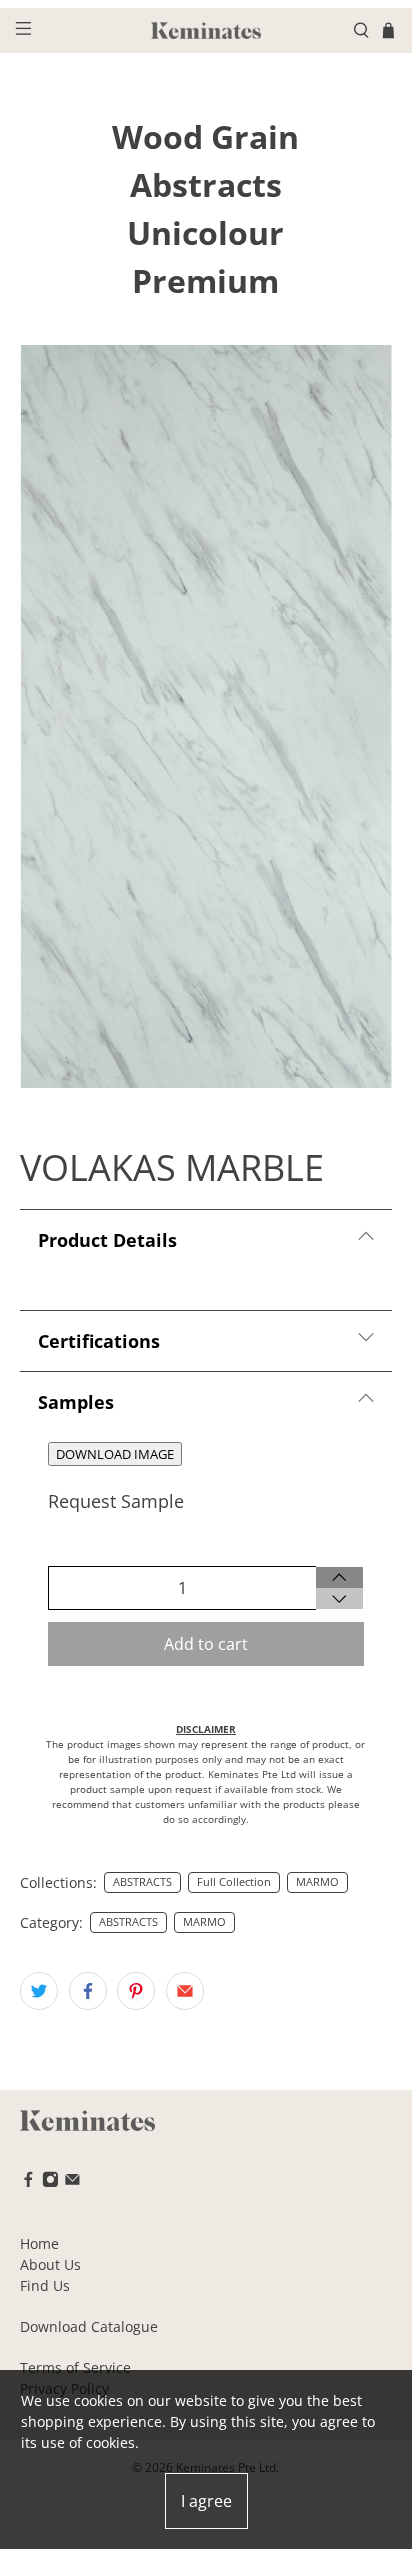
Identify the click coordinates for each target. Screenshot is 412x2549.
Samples (76, 1402)
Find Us (45, 2285)
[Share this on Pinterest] (136, 1991)
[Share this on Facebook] (88, 1991)
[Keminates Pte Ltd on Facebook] (28, 2182)
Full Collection (234, 1882)
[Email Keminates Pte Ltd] (72, 2182)
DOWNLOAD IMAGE (115, 1454)
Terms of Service (75, 2367)
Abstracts (206, 184)
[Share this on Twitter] (39, 1991)
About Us (50, 2264)
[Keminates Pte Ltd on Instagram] (50, 2182)
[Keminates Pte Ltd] (206, 30)
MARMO (317, 1882)
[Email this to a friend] (185, 1991)
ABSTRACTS (142, 1882)
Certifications (99, 1341)
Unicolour (205, 232)
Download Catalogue (89, 2326)
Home (39, 2243)
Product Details (107, 1240)
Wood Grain (205, 136)
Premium (205, 280)
